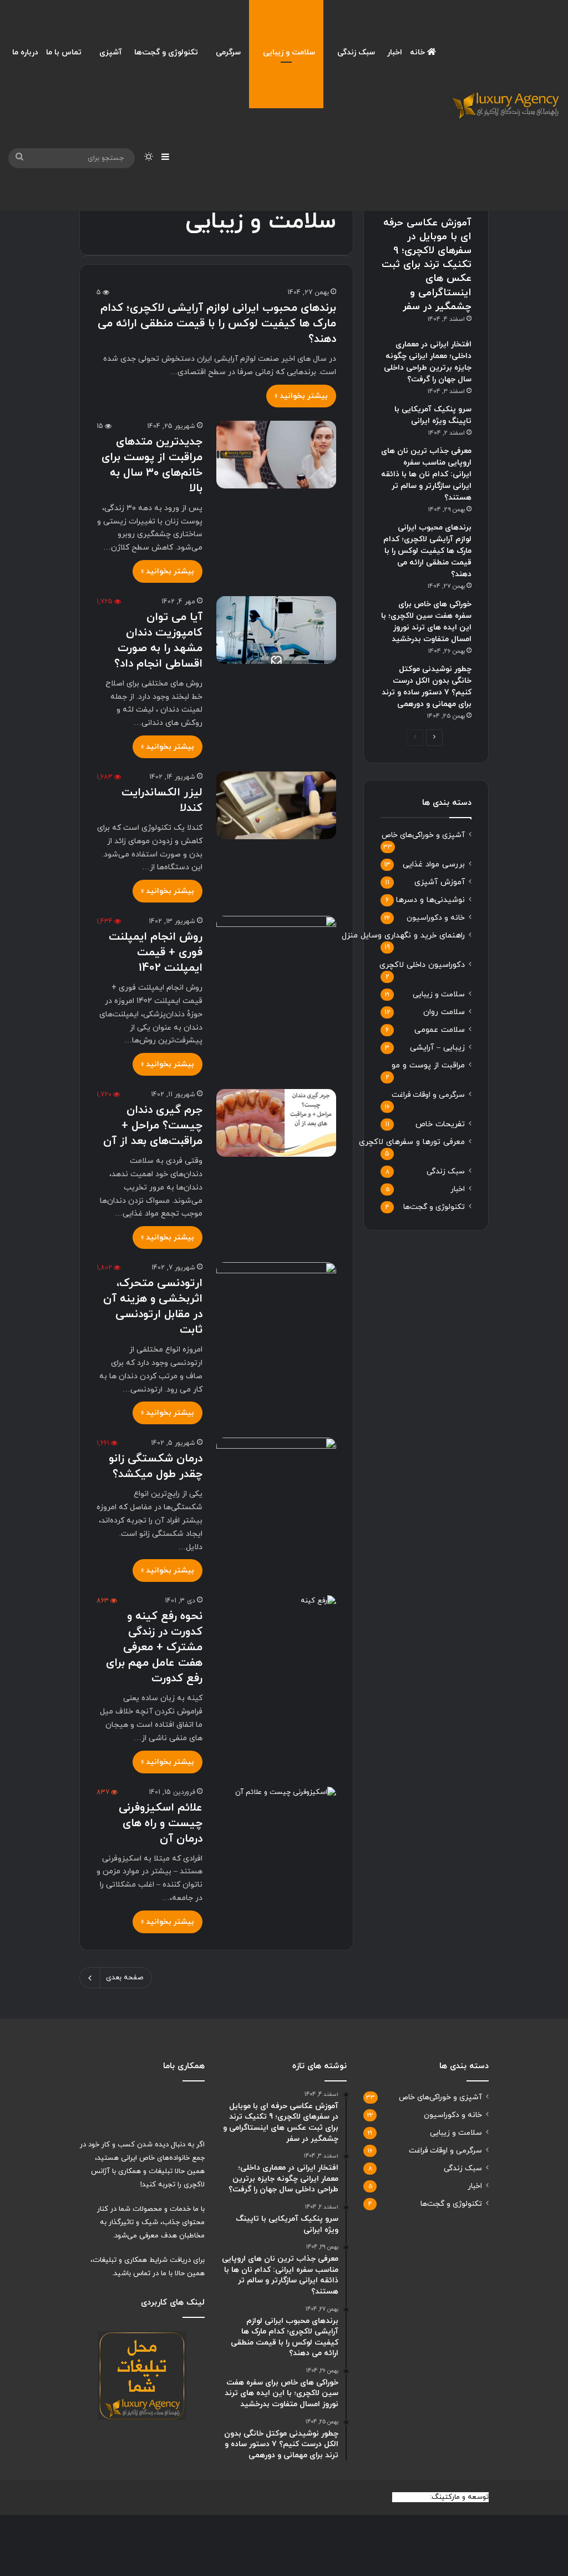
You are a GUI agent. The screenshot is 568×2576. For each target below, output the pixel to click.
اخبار (395, 52)
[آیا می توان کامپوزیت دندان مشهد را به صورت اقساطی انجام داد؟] (276, 630)
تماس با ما (64, 52)
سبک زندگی (356, 52)
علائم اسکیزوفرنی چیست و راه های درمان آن (161, 1823)
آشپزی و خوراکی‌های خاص (423, 835)
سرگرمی (228, 52)
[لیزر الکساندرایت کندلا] (276, 805)
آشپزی (111, 52)
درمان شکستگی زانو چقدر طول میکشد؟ (156, 1466)
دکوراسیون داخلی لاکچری (422, 965)
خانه (419, 52)
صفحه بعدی (125, 1978)
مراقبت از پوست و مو (428, 1065)
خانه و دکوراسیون (436, 918)
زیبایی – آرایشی (437, 1048)
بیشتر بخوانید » (301, 396)
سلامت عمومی (440, 1030)
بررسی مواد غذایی (434, 864)
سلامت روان (444, 1012)
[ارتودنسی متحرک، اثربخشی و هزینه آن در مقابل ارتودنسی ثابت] (276, 1296)
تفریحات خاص (440, 1124)
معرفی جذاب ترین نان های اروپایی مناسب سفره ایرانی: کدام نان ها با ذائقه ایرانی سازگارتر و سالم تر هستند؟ (426, 474)
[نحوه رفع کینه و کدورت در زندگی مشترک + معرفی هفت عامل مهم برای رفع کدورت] (276, 1629)
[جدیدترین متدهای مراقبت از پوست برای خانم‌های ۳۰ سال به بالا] (276, 455)
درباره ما (25, 52)
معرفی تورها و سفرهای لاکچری (412, 1142)
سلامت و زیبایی (289, 52)
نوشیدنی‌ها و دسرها (430, 900)
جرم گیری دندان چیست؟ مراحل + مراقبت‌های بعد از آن (153, 1126)
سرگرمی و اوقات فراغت (428, 1095)
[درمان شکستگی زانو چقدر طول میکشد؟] (276, 1471)
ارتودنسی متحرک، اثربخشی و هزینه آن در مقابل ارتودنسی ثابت (153, 1307)
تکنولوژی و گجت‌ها (166, 52)
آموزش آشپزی (440, 882)
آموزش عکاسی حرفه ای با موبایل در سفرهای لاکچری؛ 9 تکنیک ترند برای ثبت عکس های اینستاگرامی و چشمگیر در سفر (427, 265)
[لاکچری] (505, 105)
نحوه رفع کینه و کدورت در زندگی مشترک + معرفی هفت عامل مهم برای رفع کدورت (154, 1647)
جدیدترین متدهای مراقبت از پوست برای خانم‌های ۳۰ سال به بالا (152, 465)
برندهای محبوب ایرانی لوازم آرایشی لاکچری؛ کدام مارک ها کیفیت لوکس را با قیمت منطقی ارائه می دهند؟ (217, 324)
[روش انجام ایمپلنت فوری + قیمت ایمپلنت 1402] (276, 950)
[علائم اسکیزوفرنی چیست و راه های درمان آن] (276, 1821)
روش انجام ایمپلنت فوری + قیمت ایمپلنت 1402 (156, 952)
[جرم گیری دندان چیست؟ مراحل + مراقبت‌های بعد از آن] (276, 1123)
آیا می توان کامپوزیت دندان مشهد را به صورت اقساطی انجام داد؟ (158, 641)
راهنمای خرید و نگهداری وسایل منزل (403, 936)
